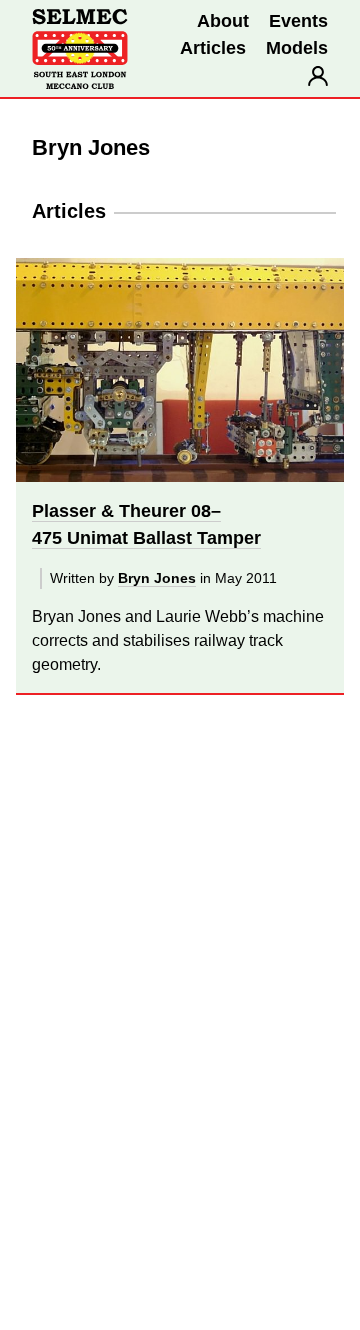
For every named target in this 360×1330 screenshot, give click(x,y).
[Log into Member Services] (318, 76)
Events (298, 21)
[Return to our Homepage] (80, 49)
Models (297, 48)
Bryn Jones (157, 578)
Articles (213, 48)
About (223, 21)
